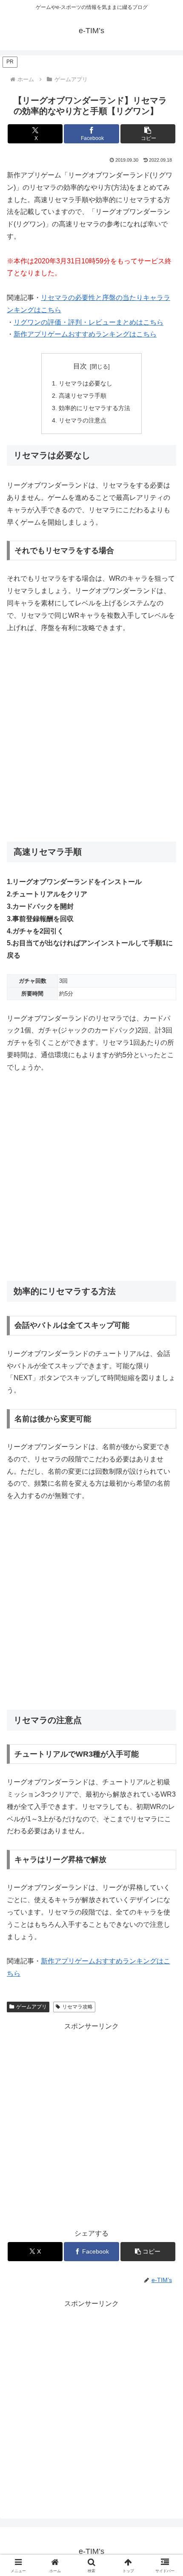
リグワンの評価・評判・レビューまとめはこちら (89, 322)
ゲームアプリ (31, 2007)
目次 (80, 366)
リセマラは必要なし (86, 383)
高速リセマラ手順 (83, 396)
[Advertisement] (91, 738)
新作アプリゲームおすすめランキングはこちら (85, 334)
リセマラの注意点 (83, 420)
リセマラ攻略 (77, 2007)
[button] (148, 134)
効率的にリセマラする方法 (94, 408)
